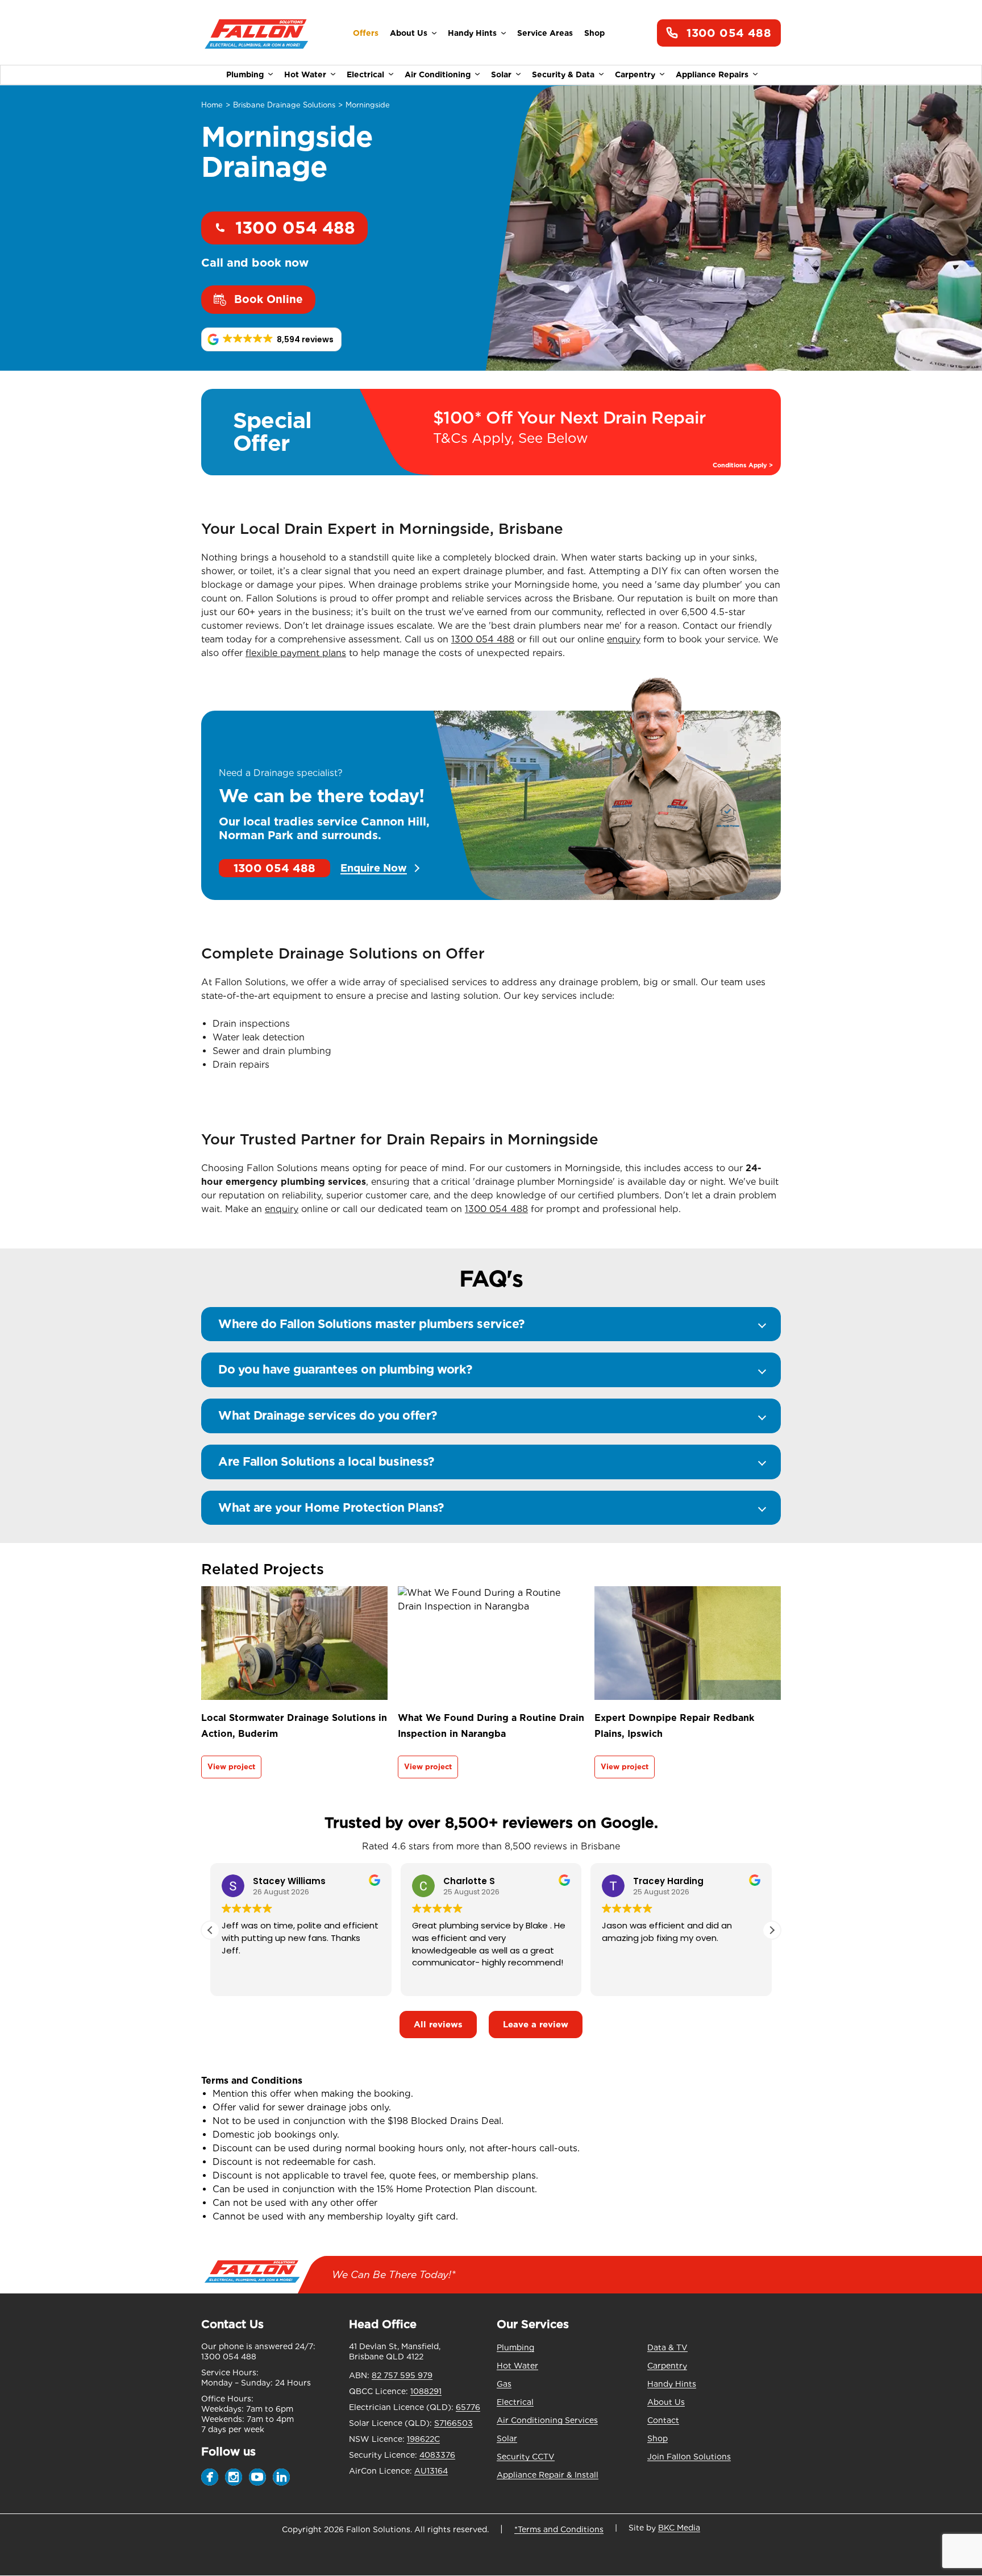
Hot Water (305, 74)
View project (231, 1767)
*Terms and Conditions (559, 2529)
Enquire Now (374, 868)
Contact (663, 2420)
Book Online (269, 299)
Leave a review (536, 2025)
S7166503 (453, 2423)
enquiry (624, 639)
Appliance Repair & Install (548, 2475)
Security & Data (563, 74)
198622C (423, 2439)
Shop (594, 33)
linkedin (281, 2477)
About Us (409, 33)
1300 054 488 (729, 33)
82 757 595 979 (402, 2375)
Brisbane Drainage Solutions (284, 105)
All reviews (438, 2025)
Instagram (234, 2477)
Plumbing (245, 74)
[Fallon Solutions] (257, 33)
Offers (366, 33)
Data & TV (667, 2347)
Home (212, 105)
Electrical (365, 74)
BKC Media (679, 2528)
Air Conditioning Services (547, 2420)
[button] (271, 339)
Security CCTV (526, 2457)
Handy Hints (472, 33)
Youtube (257, 2477)
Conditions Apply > (743, 465)
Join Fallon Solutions (689, 2457)
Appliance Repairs (712, 74)
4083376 (437, 2455)
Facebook (210, 2477)
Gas (504, 2384)
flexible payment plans (296, 653)
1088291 (426, 2391)
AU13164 (431, 2471)
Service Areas (545, 33)
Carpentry (635, 74)
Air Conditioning (438, 74)
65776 (468, 2407)
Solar (501, 74)
